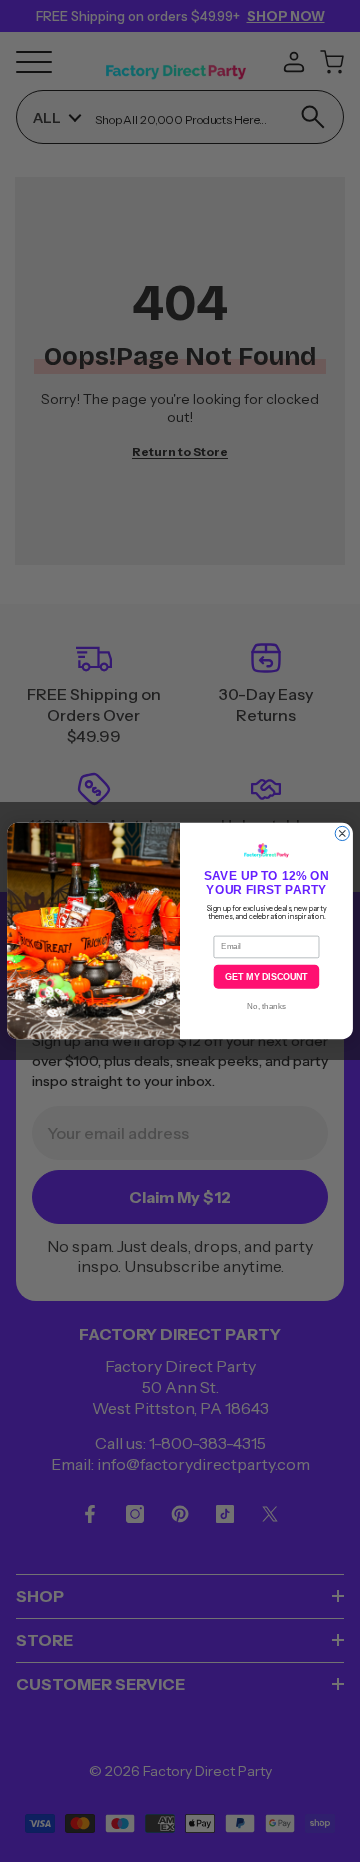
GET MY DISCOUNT (266, 977)
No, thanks (266, 1006)
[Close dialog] (342, 833)
